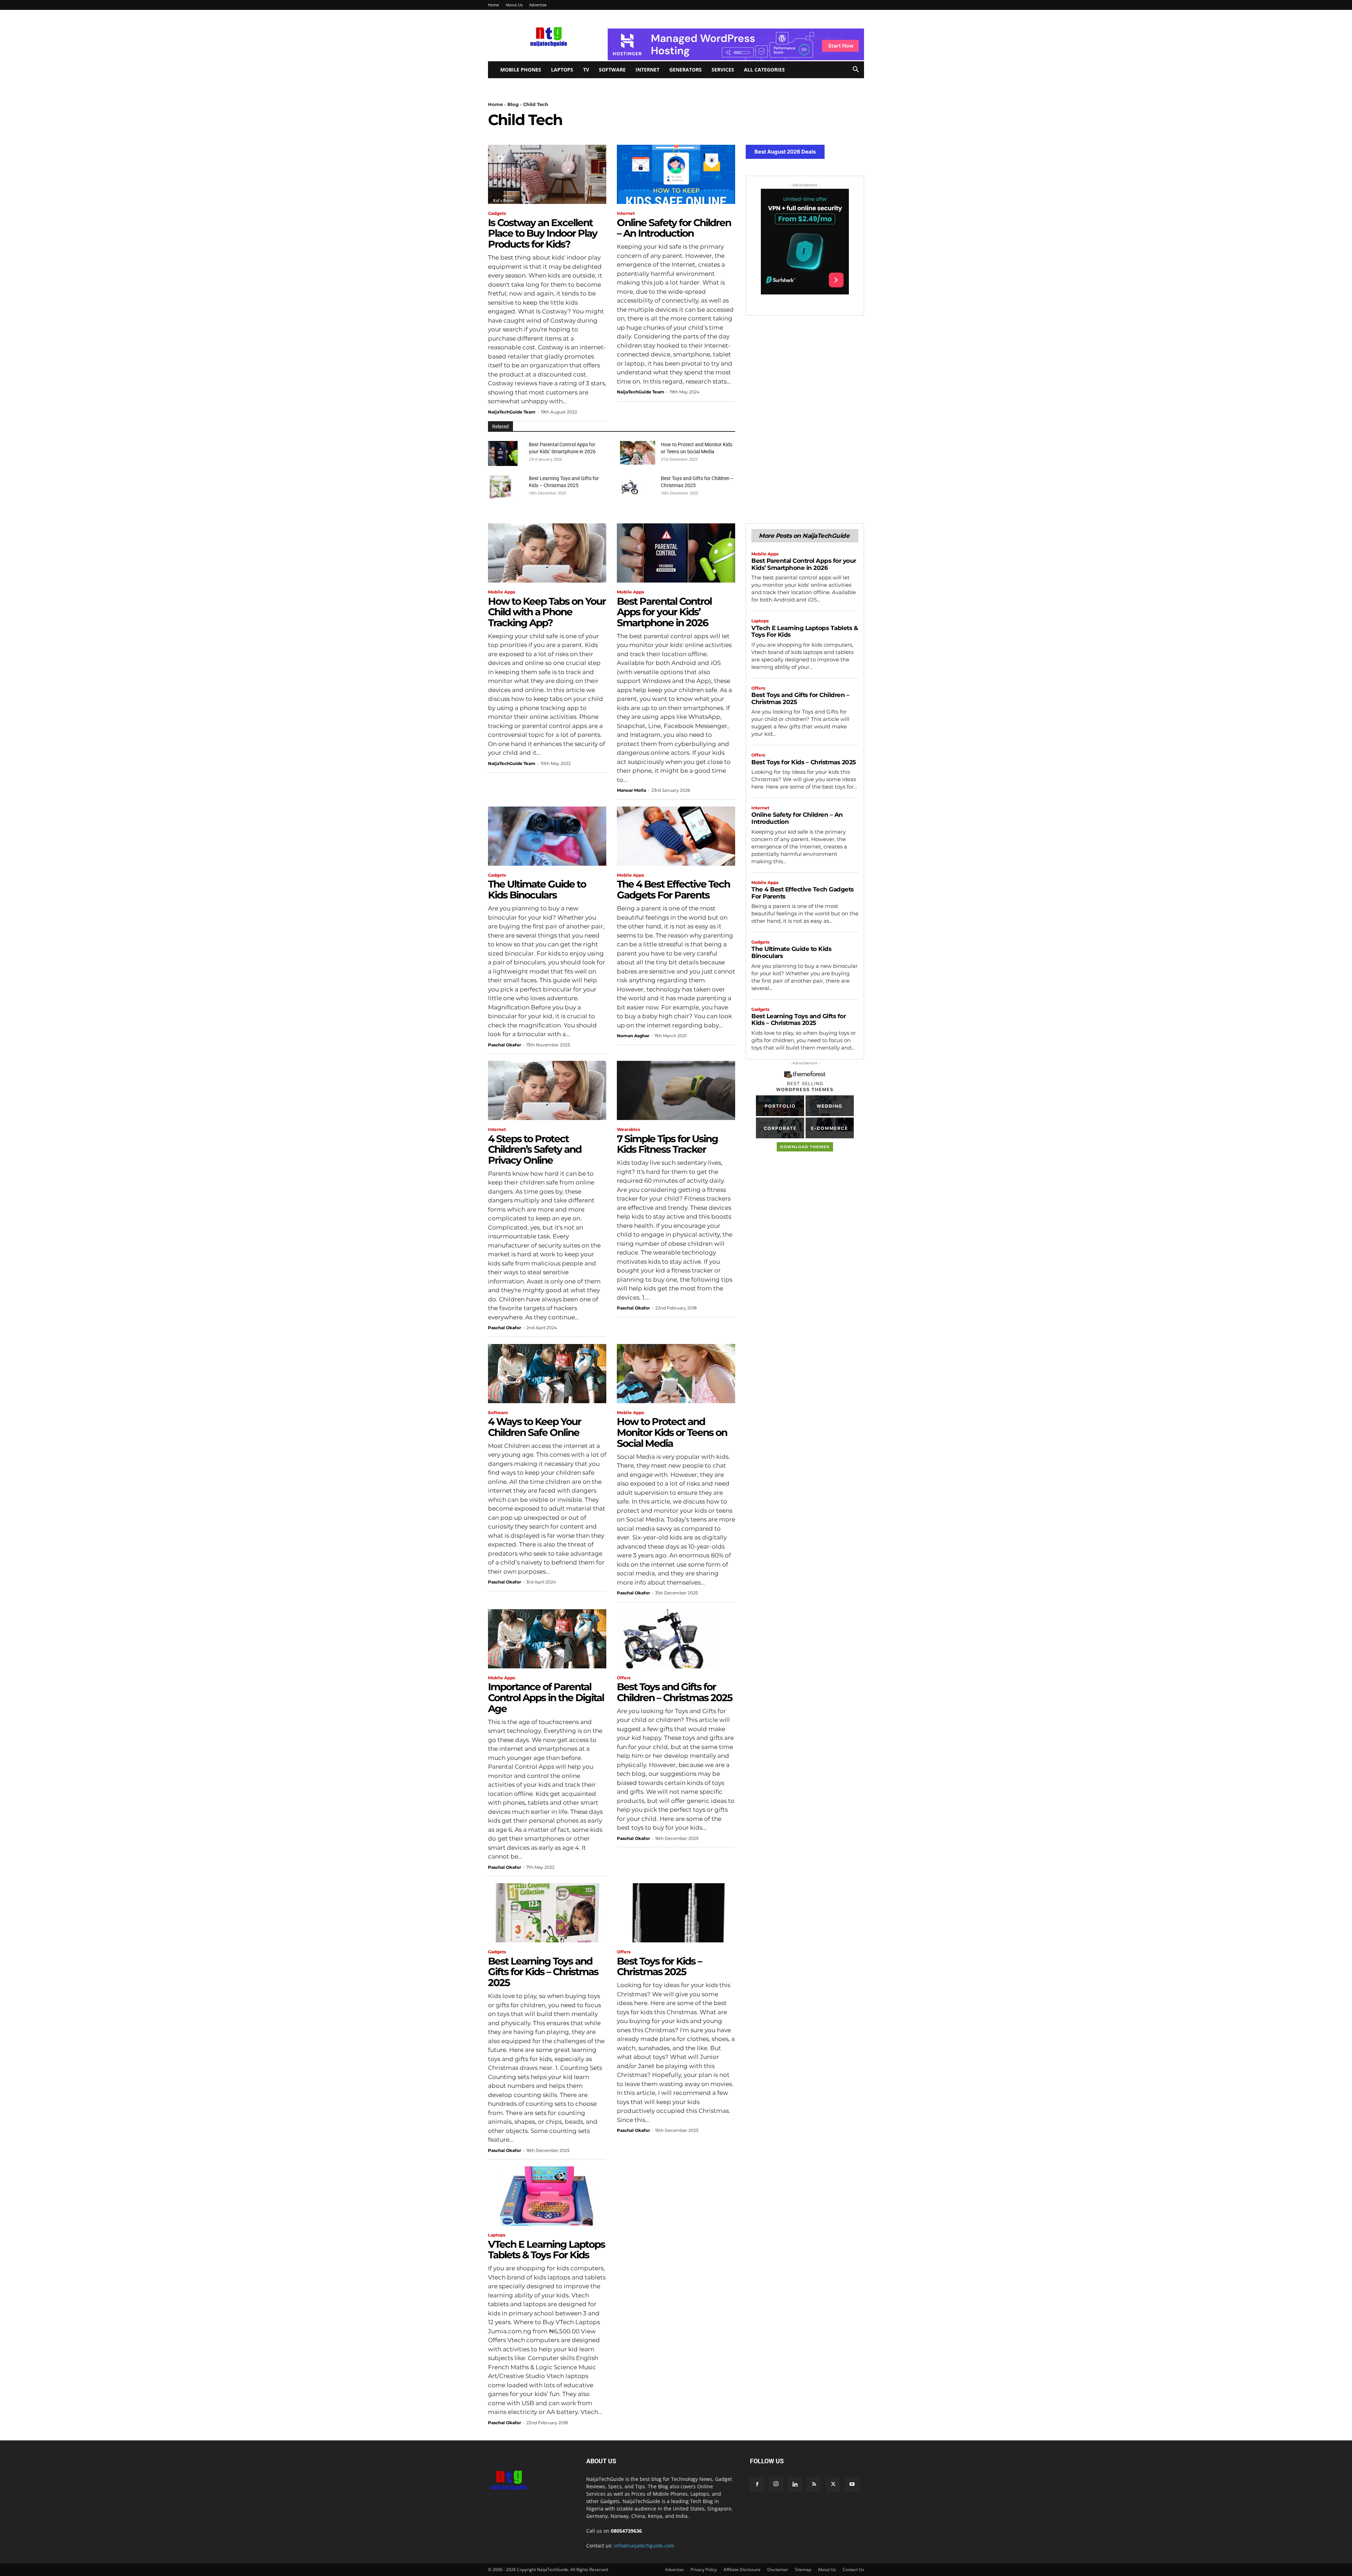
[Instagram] (776, 2484)
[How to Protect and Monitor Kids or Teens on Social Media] (638, 453)
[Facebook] (757, 2484)
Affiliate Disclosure (742, 2569)
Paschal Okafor (505, 1045)
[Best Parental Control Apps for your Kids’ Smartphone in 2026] (503, 453)
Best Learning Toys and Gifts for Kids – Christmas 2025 (543, 1972)
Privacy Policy (704, 2569)
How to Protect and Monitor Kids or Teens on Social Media (672, 1432)
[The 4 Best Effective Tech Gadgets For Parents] (676, 836)
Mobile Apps (502, 592)
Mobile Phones (521, 70)
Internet (647, 70)
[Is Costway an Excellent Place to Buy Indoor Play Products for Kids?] (547, 174)
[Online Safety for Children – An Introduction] (676, 174)
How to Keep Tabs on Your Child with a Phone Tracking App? (547, 612)
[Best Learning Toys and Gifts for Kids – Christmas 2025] (500, 487)
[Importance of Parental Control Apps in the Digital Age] (547, 1639)
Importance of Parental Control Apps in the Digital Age (546, 1698)
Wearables (628, 1130)
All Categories (764, 70)
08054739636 (626, 2531)
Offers (624, 1678)
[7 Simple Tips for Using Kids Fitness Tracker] (676, 1090)
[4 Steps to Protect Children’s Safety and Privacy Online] (547, 1090)
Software (612, 70)
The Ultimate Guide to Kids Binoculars (537, 889)
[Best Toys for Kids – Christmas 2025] (676, 1913)
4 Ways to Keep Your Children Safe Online (534, 1427)
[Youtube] (852, 2484)
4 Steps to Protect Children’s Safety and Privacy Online (535, 1150)
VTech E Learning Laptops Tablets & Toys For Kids (546, 2250)
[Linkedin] (795, 2484)
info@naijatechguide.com (644, 2546)
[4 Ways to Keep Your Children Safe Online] (547, 1374)
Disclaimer (778, 2569)
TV (586, 70)
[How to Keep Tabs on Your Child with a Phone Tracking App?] (547, 553)
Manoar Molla (631, 790)
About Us (514, 5)
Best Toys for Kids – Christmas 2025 (659, 1967)
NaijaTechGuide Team (512, 412)
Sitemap (803, 2569)
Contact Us (853, 2569)
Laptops (562, 70)
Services (723, 70)
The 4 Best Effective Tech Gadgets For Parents (673, 889)
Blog (513, 104)
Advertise (538, 5)
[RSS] (814, 2484)
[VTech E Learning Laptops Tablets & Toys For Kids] (547, 2196)
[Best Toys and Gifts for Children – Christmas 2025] (632, 487)
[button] (856, 70)
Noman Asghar (633, 1036)
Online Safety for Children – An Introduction (674, 228)
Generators (686, 70)
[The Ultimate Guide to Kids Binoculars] (547, 836)
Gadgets (497, 213)
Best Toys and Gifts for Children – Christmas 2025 (675, 1692)
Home (493, 5)
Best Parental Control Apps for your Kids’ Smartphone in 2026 (664, 612)
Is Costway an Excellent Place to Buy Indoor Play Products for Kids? (543, 234)
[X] (833, 2484)
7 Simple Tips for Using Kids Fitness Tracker (667, 1144)
